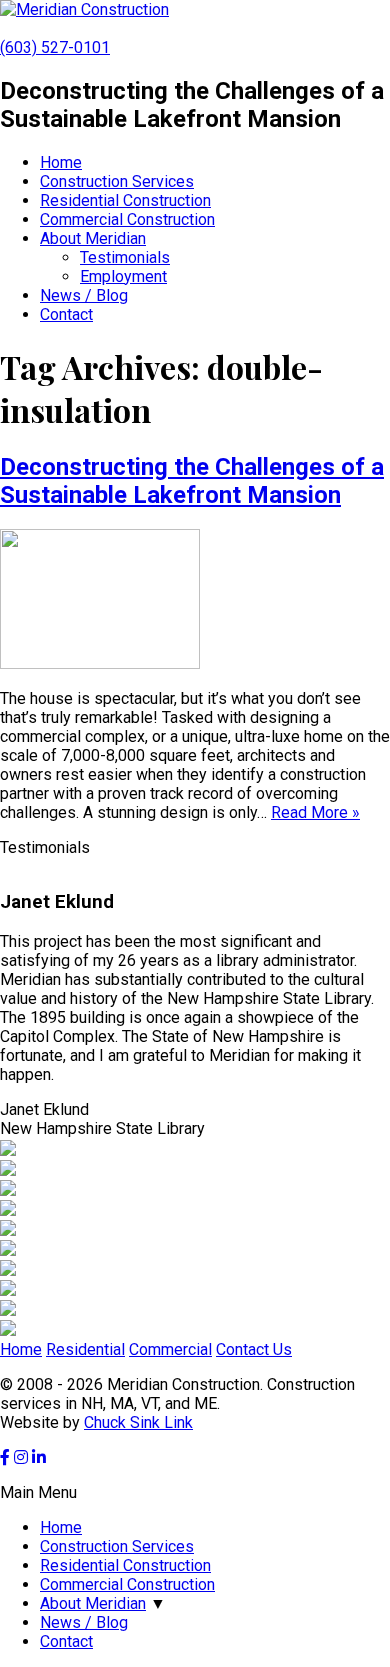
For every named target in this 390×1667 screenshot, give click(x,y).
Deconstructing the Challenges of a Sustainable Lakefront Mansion (192, 481)
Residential (85, 1349)
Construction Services (117, 181)
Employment (123, 276)
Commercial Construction (127, 219)
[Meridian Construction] (84, 9)
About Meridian (93, 238)
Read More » (315, 812)
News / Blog (84, 295)
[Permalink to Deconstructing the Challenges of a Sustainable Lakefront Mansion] (100, 663)
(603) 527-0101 (55, 47)
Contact (66, 314)
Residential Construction (125, 200)
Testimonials (125, 257)
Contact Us (254, 1349)
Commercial (170, 1349)
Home (61, 162)
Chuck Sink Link (138, 1422)
